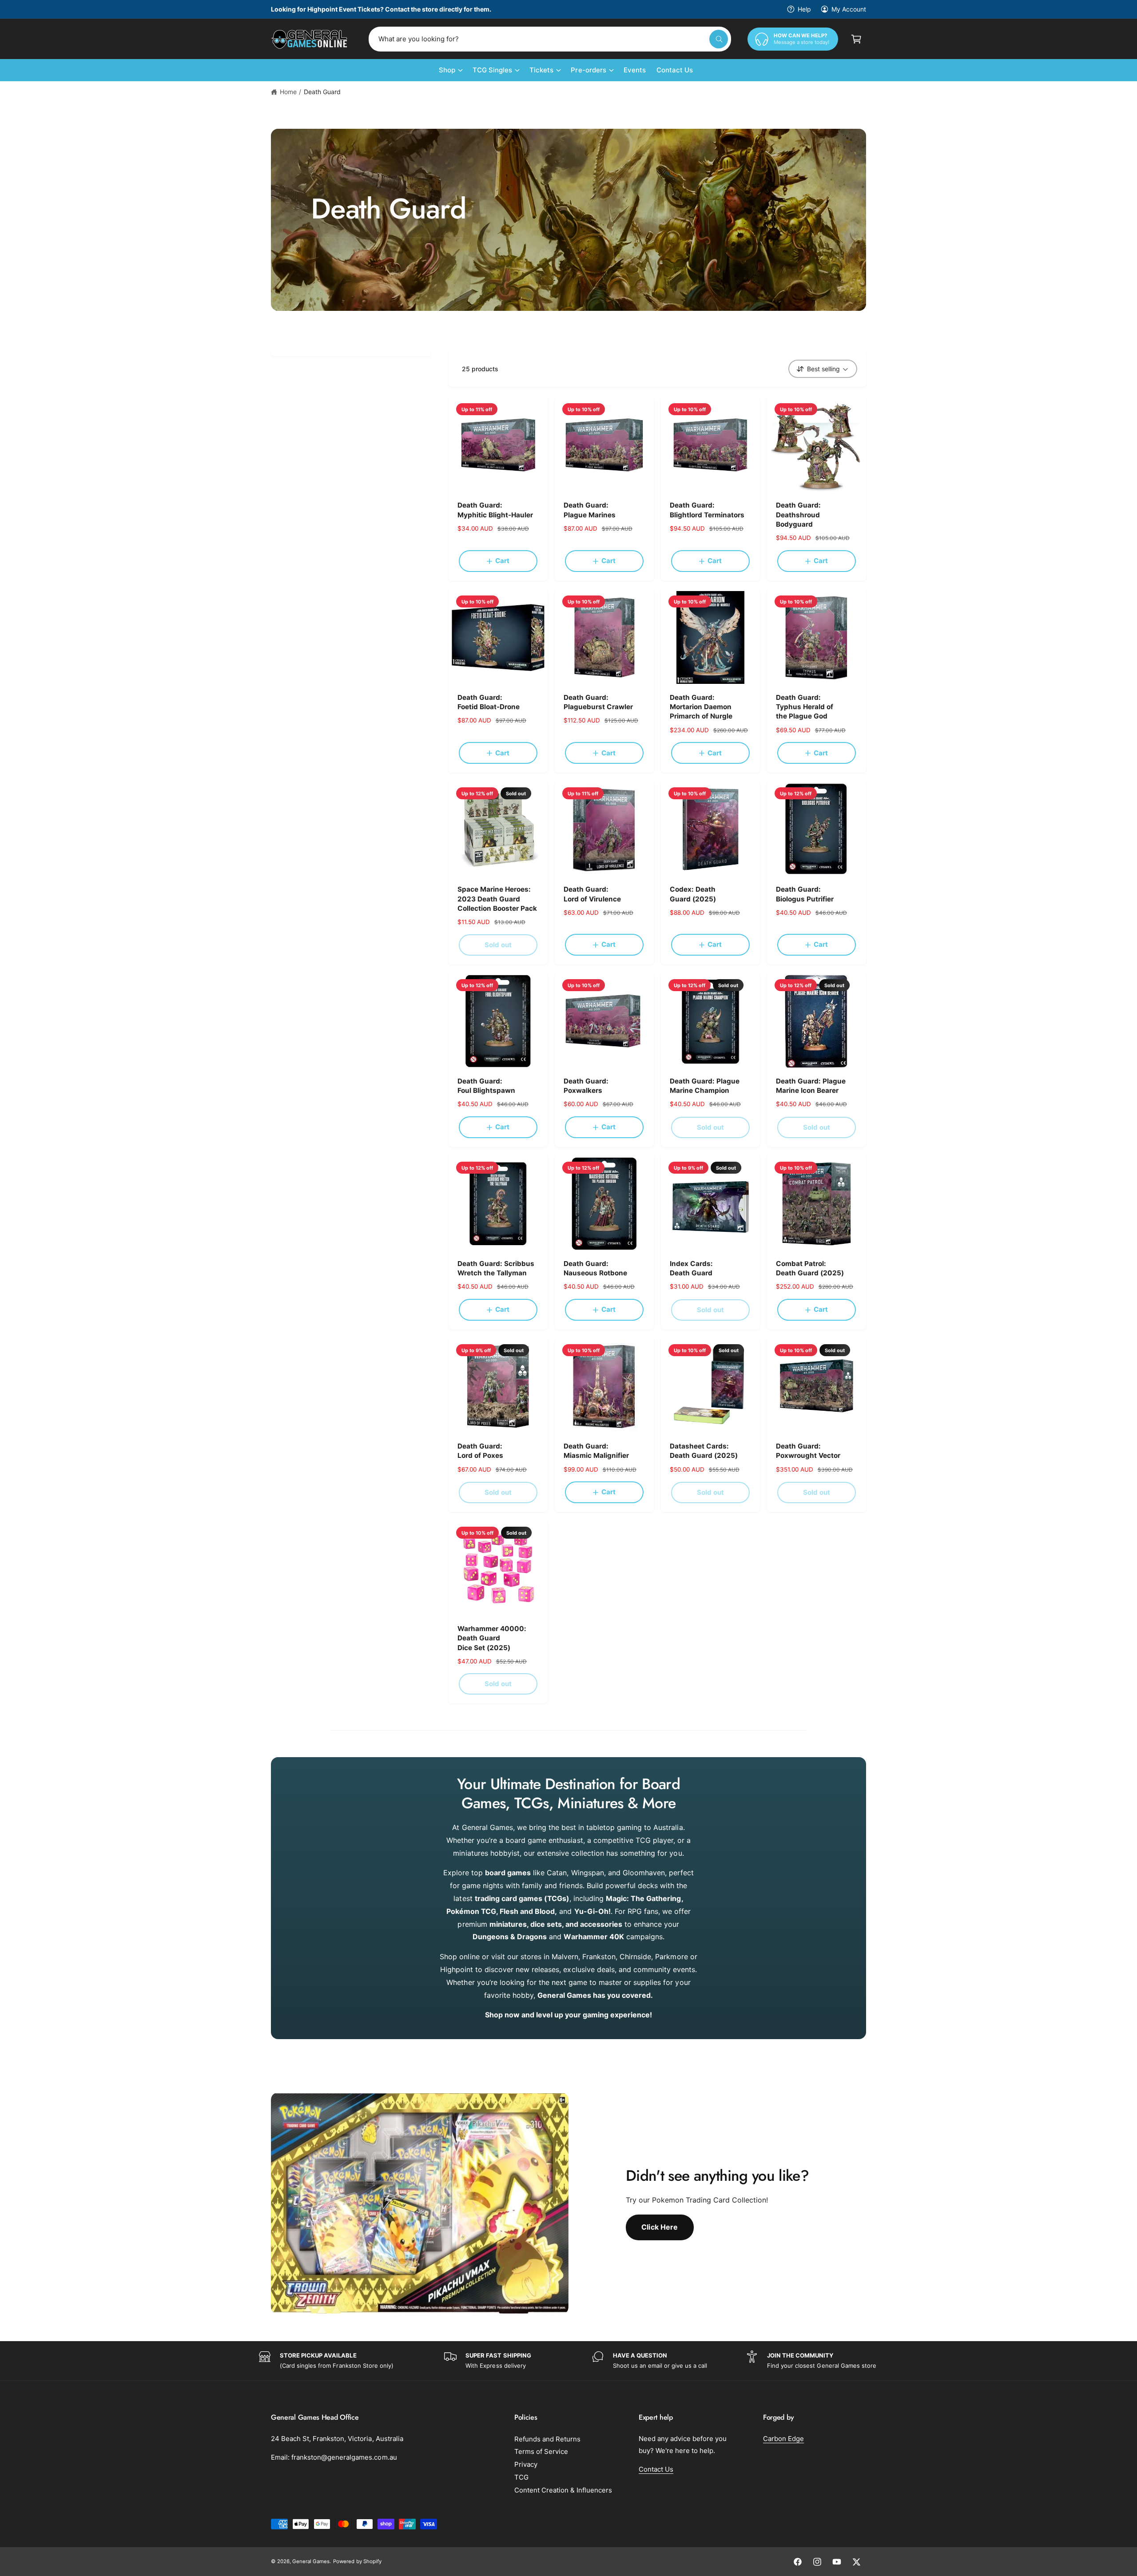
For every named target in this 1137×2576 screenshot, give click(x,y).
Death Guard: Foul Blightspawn (486, 1086)
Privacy (526, 2464)
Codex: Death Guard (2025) (693, 894)
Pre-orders (588, 70)
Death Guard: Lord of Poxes (480, 1451)
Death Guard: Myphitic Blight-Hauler (495, 510)
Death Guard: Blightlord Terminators (707, 510)
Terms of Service (541, 2451)
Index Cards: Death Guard (691, 1268)
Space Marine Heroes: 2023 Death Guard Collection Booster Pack (497, 899)
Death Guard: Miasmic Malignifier (596, 1451)
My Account (849, 9)
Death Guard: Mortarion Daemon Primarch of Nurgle (701, 707)
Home (288, 92)
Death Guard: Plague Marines (590, 510)
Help (804, 9)
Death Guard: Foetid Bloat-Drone (489, 702)
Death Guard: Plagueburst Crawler (598, 702)
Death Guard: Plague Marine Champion (705, 1086)
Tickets (541, 70)
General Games (311, 2561)
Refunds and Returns (547, 2439)
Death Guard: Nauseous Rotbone (595, 1268)
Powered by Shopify (357, 2561)
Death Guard (322, 92)
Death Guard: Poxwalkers (586, 1086)
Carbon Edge (783, 2439)
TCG (521, 2477)
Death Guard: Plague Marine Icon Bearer (811, 1086)
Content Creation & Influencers (563, 2490)
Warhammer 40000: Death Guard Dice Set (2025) (492, 1638)
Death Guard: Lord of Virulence (592, 894)
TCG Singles (492, 70)
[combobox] (550, 39)
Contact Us (656, 2469)
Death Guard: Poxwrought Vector (808, 1451)
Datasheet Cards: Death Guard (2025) (704, 1451)
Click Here (660, 2227)
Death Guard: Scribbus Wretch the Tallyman (496, 1268)
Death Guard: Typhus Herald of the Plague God (805, 707)
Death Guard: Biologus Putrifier (805, 894)
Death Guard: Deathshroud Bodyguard (798, 515)
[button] (856, 39)
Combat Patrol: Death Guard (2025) (810, 1268)
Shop (447, 70)
